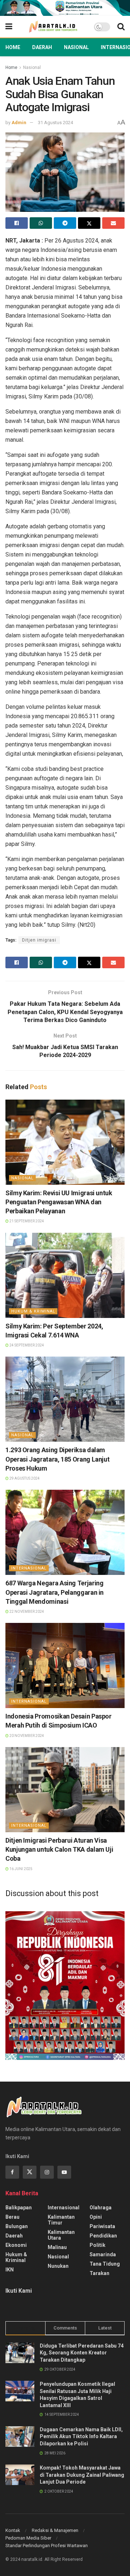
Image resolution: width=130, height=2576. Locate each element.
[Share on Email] (113, 223)
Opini (96, 2217)
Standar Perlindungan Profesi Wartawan (47, 2546)
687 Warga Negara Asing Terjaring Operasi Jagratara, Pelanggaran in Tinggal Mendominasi (55, 1592)
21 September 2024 (26, 1221)
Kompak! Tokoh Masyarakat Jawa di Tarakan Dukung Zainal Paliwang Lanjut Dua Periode (82, 2475)
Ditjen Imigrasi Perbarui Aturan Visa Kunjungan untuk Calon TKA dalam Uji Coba (59, 1849)
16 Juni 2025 (21, 1869)
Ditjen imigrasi (39, 940)
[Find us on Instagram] (47, 2172)
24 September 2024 (26, 1345)
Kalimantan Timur (61, 2220)
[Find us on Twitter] (30, 2172)
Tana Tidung (105, 2264)
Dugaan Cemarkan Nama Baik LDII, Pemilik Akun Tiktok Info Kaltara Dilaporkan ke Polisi (81, 2437)
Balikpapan (19, 2208)
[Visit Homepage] (53, 27)
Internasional (29, 1568)
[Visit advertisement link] (65, 8)
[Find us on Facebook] (12, 2172)
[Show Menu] (9, 27)
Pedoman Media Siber (28, 2538)
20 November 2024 (26, 1736)
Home (13, 47)
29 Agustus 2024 (24, 1478)
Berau (12, 2217)
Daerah (42, 47)
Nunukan (58, 2266)
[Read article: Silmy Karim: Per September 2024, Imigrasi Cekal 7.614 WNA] (65, 1275)
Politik (97, 2245)
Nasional (76, 47)
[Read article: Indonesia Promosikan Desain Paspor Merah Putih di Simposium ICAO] (65, 1665)
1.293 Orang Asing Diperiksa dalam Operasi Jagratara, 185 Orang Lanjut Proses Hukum (57, 1459)
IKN (10, 2270)
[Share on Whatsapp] (41, 223)
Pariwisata (102, 2226)
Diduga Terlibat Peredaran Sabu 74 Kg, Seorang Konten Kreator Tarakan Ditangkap (82, 2353)
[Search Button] (121, 27)
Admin (19, 123)
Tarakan (99, 2273)
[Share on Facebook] (17, 223)
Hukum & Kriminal (33, 1311)
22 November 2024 (26, 1612)
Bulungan (17, 2226)
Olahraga (101, 2208)
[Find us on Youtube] (64, 2172)
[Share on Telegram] (65, 223)
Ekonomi (16, 2245)
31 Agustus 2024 (55, 123)
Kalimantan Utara (61, 2235)
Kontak (13, 2530)
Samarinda (103, 2254)
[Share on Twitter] (89, 223)
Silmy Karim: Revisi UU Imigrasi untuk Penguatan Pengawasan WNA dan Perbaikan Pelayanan (59, 1202)
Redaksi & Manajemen (55, 2530)
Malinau (57, 2247)
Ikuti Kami (19, 2291)
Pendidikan (103, 2236)
